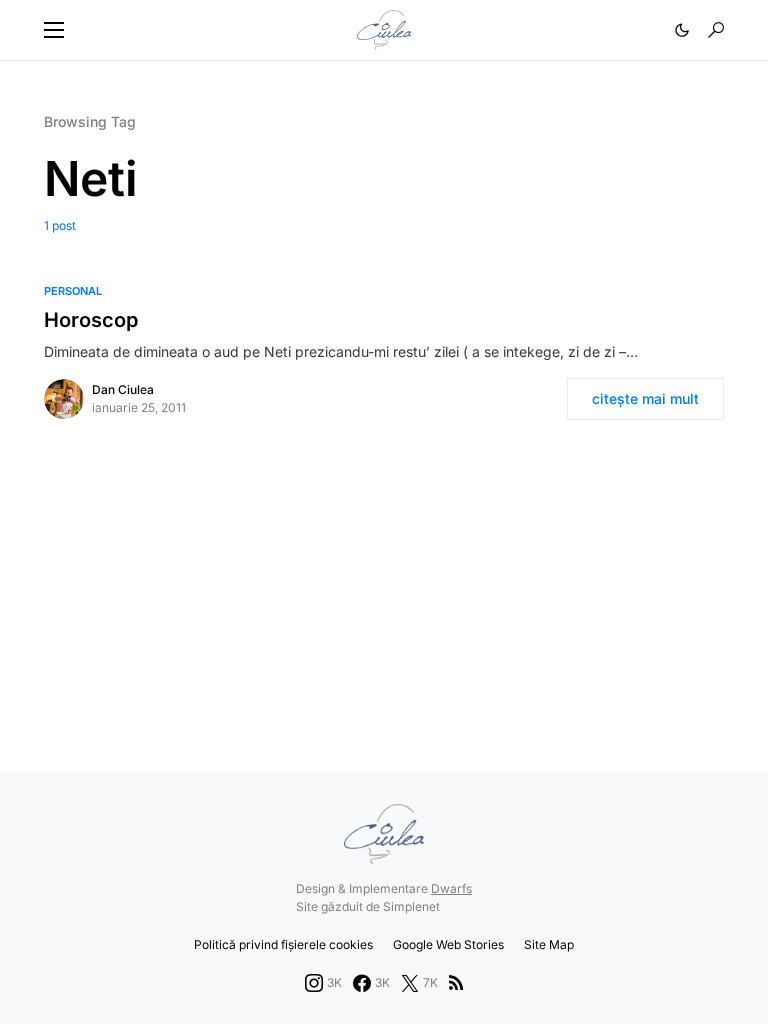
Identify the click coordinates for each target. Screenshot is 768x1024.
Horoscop (91, 320)
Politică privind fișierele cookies (283, 944)
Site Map (549, 944)
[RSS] (456, 983)
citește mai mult (645, 398)
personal (73, 291)
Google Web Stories (448, 944)
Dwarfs (451, 888)
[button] (54, 30)
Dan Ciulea (123, 389)
